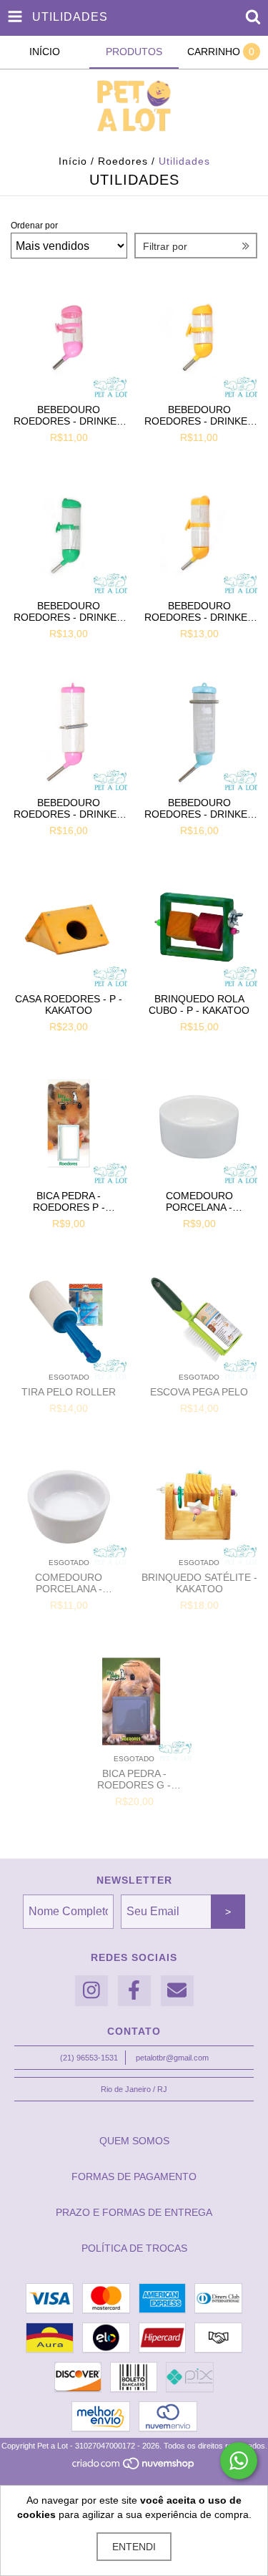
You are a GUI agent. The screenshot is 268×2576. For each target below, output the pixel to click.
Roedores (123, 161)
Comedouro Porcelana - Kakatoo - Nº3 (199, 1201)
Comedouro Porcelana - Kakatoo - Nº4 (69, 1583)
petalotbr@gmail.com (172, 2058)
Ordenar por (34, 226)
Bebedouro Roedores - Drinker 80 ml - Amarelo (199, 415)
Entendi (134, 2547)
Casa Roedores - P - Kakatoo (69, 1004)
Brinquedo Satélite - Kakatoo (199, 1583)
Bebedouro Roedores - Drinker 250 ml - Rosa (69, 808)
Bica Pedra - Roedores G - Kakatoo (134, 1779)
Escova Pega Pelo (199, 1392)
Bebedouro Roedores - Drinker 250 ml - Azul (199, 808)
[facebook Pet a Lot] (134, 1991)
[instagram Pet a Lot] (91, 1991)
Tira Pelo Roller (69, 1392)
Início (73, 161)
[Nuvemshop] (134, 2467)
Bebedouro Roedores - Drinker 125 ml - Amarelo (199, 611)
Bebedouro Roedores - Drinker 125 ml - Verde (69, 611)
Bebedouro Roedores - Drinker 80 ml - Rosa (69, 415)
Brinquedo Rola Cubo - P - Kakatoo (199, 1004)
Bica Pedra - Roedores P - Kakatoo (69, 1201)
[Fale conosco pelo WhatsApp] (239, 2461)
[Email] (177, 1991)
